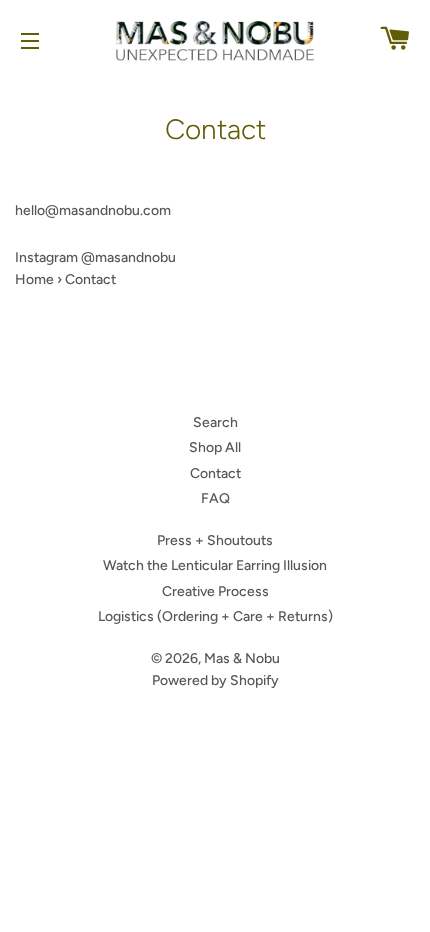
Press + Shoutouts (215, 540)
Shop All (215, 447)
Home (34, 279)
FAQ (215, 498)
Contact (215, 473)
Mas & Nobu (242, 658)
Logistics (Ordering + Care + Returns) (215, 616)
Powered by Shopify (215, 680)
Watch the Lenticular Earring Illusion (215, 565)
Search (215, 422)
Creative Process (215, 591)
